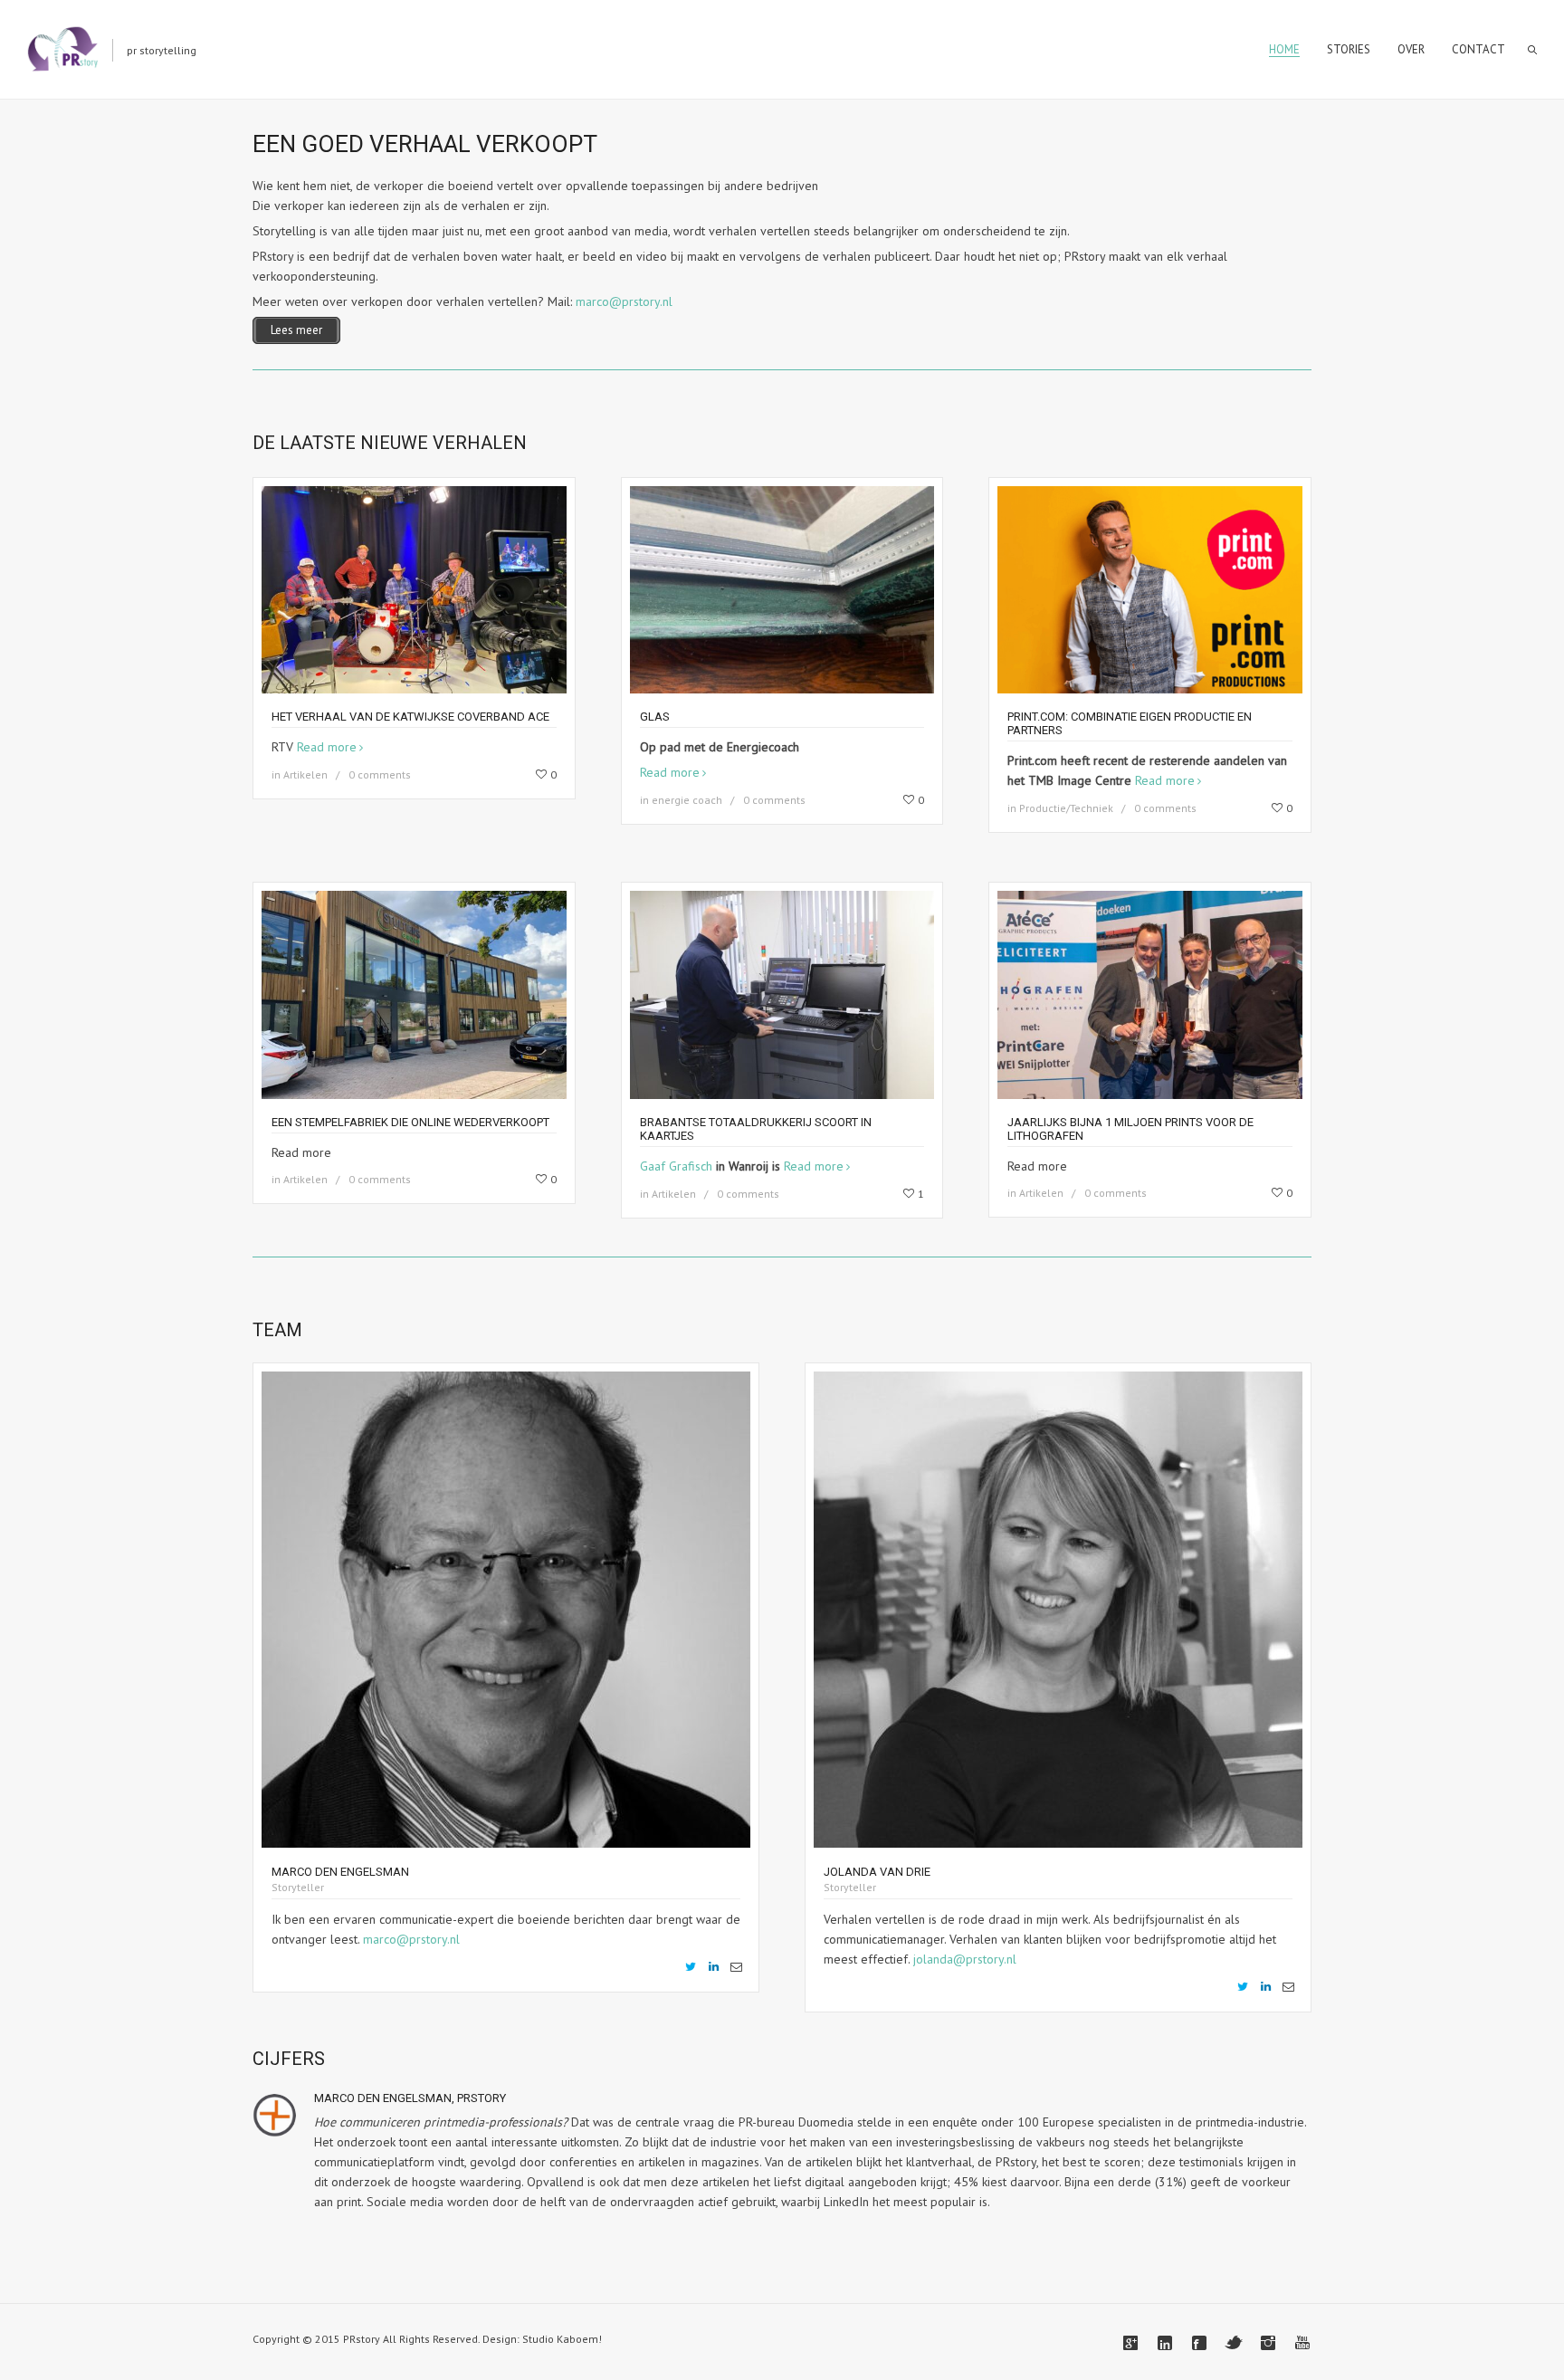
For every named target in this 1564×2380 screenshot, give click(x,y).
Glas (655, 717)
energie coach (687, 800)
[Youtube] (1302, 2343)
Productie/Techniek (1066, 808)
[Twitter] (691, 1967)
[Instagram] (1268, 2343)
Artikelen (305, 774)
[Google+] (1130, 2343)
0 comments (380, 774)
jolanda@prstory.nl (965, 1959)
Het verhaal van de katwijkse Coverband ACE (410, 717)
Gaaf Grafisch (676, 1166)
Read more (327, 747)
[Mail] (736, 1967)
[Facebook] (1199, 2343)
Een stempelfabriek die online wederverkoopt (410, 1122)
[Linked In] (1165, 2343)
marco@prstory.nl (624, 301)
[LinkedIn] (713, 1967)
